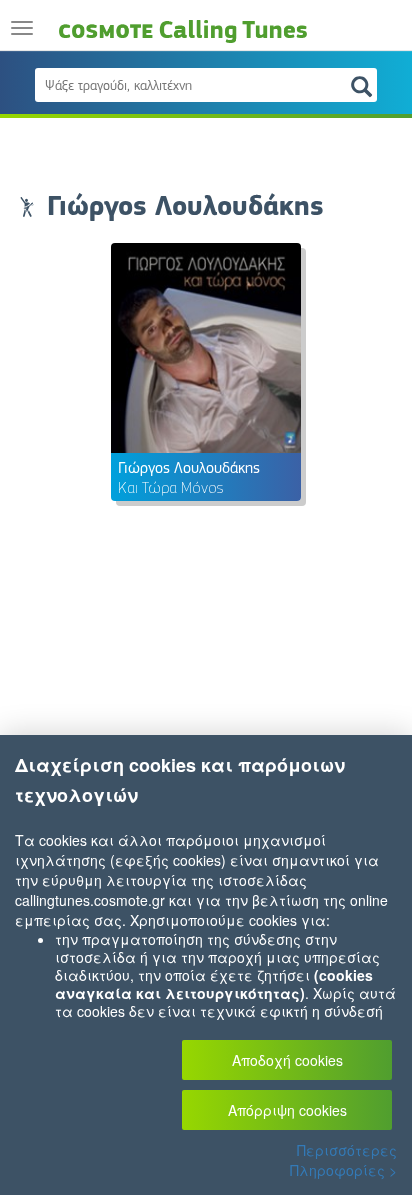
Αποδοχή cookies (287, 1060)
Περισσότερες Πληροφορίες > (343, 1160)
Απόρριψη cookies (287, 1110)
